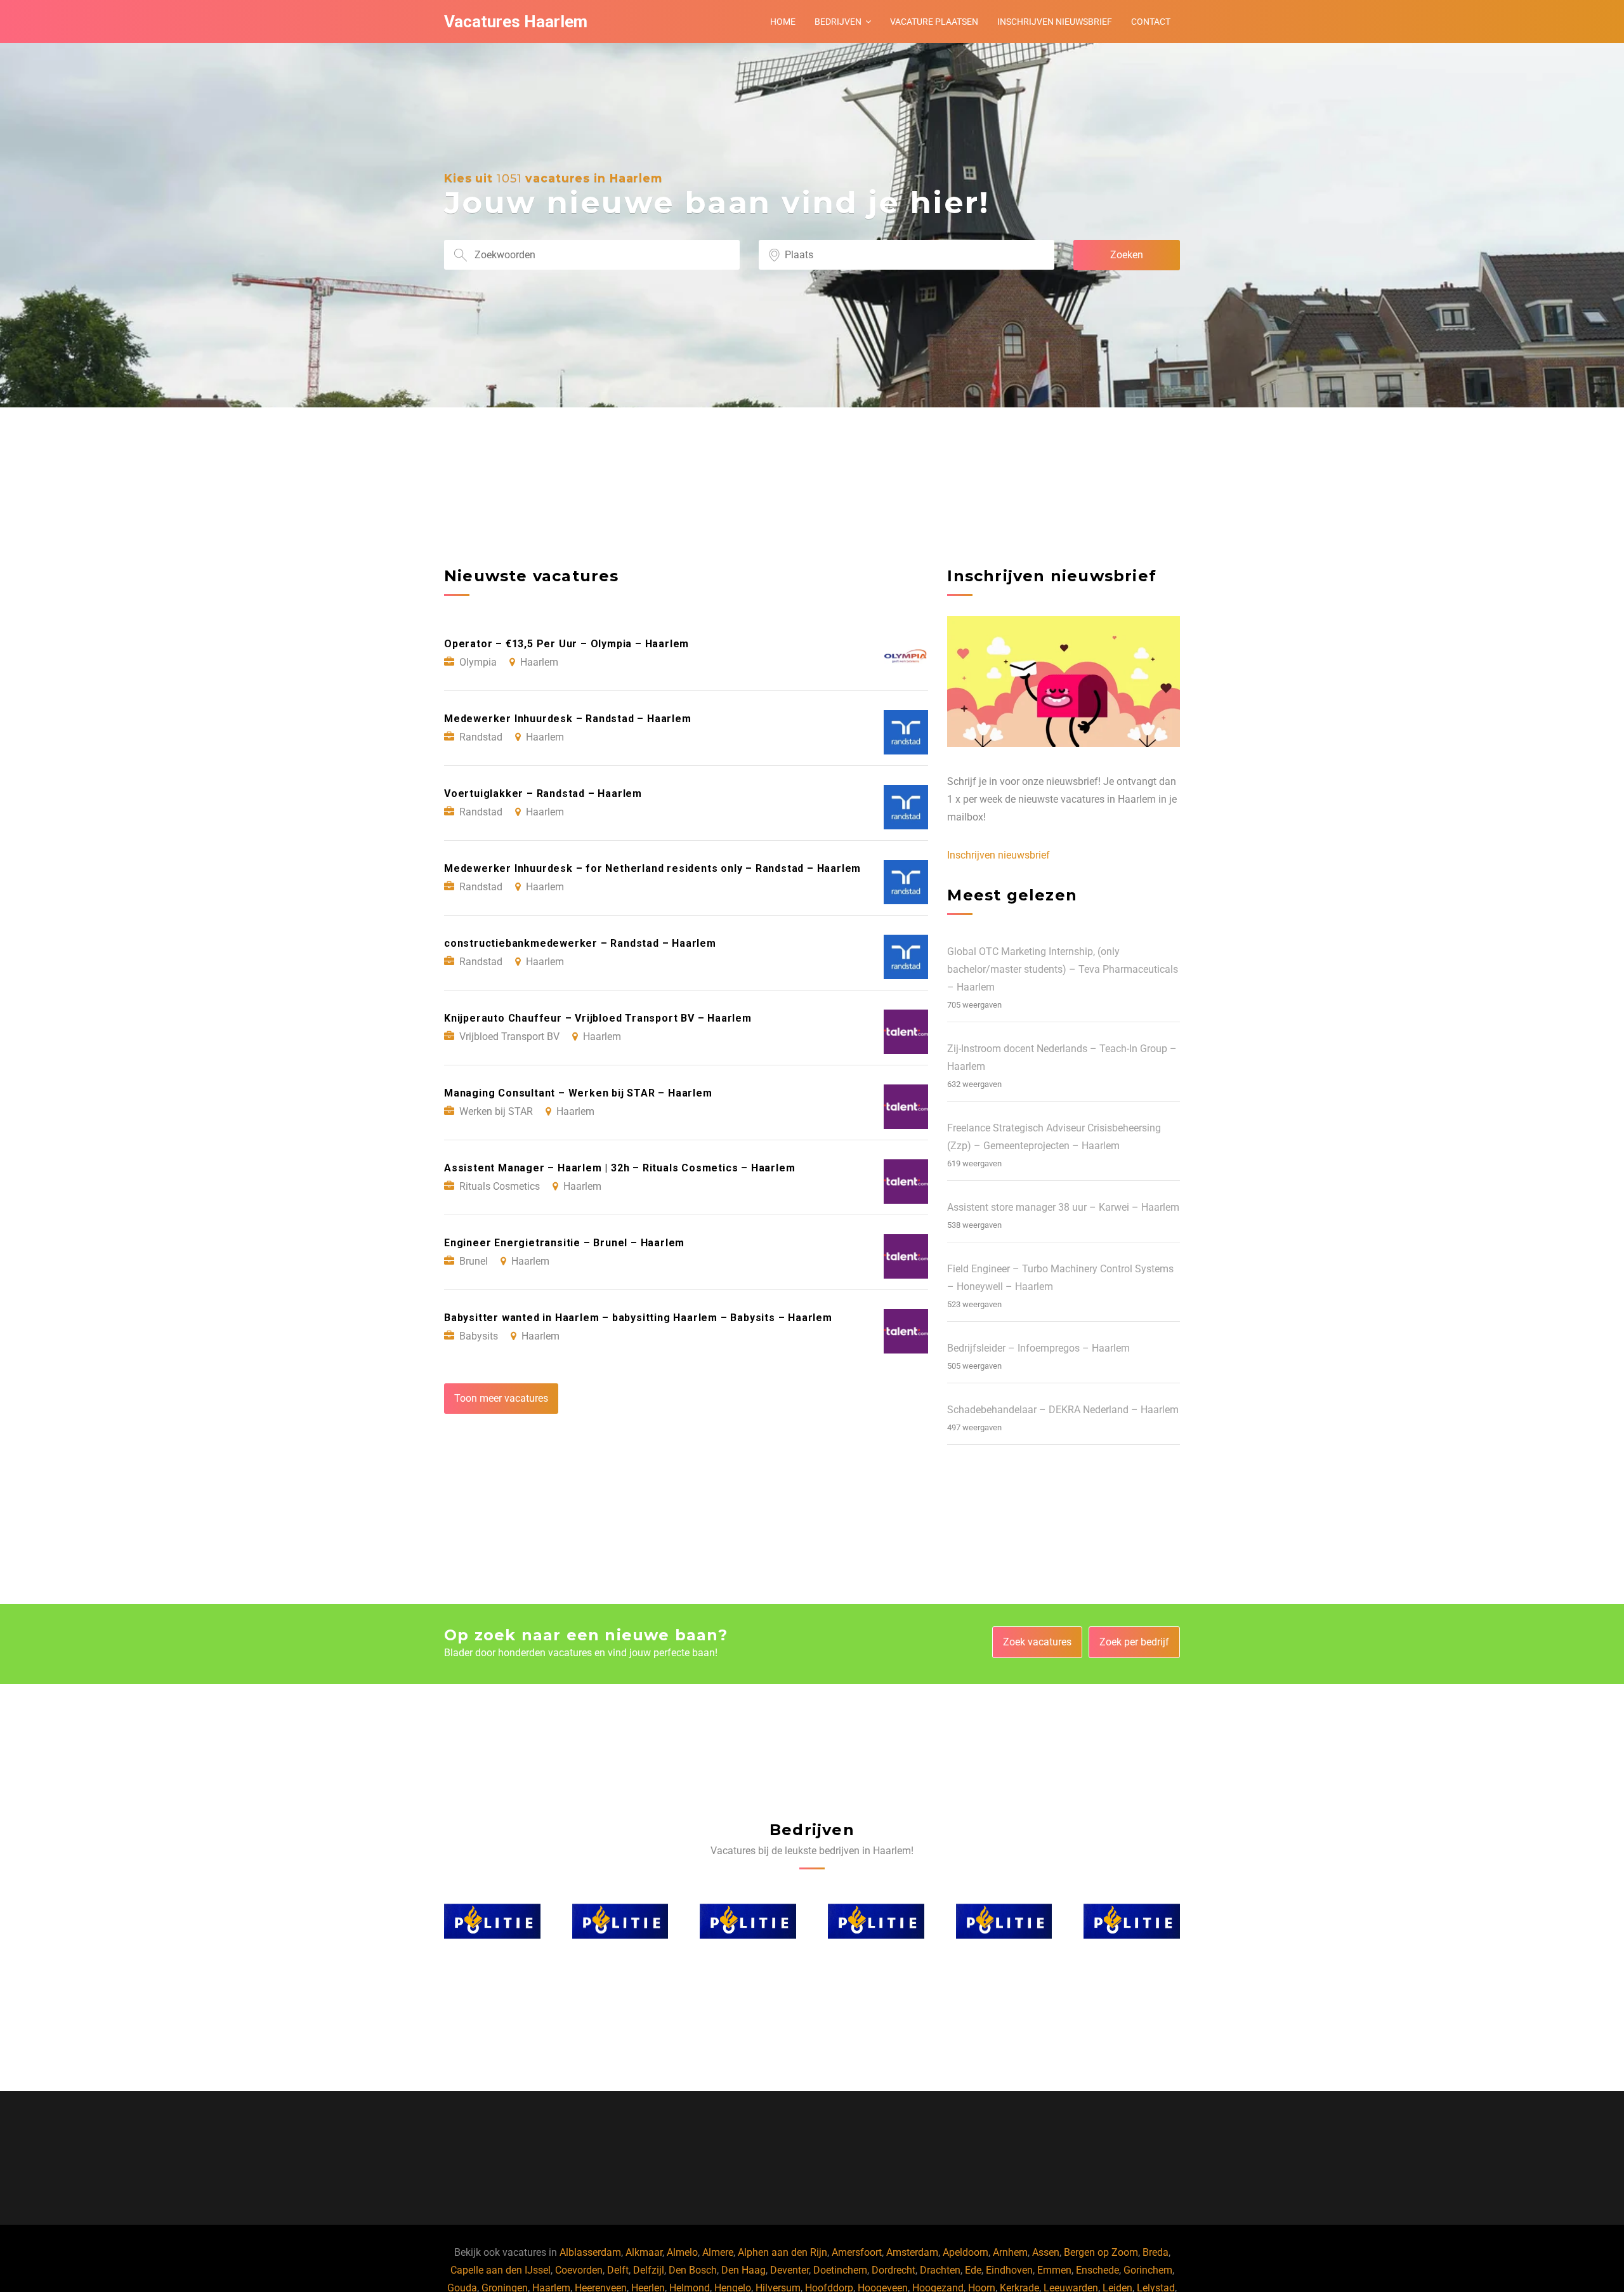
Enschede (1097, 2270)
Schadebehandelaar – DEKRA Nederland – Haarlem (1063, 1410)
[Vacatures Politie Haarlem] (492, 1921)
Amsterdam (912, 2252)
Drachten (940, 2270)
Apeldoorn (966, 2252)
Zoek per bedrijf (1134, 1642)
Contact (1151, 22)
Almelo (682, 2252)
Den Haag (743, 2270)
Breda (1156, 2252)
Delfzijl (649, 2270)
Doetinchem (840, 2270)
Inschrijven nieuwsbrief (1055, 22)
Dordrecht (894, 2270)
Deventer (789, 2270)
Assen (1046, 2252)
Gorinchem (1148, 2270)
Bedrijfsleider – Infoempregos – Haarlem (1038, 1348)
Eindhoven (1009, 2270)
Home (783, 22)
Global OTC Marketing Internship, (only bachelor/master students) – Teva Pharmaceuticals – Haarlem (1063, 969)
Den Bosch (693, 2270)
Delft (618, 2270)
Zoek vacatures (1037, 1642)
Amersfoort (857, 2252)
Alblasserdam (590, 2252)
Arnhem (1010, 2252)
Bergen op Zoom (1101, 2252)
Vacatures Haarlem (516, 22)
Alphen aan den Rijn (783, 2252)
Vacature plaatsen (934, 22)
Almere (718, 2252)
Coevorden (579, 2270)
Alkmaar (644, 2252)
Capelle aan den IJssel (501, 2270)
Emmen (1054, 2270)
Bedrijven (838, 22)
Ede (973, 2270)
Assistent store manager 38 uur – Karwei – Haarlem (1063, 1207)
